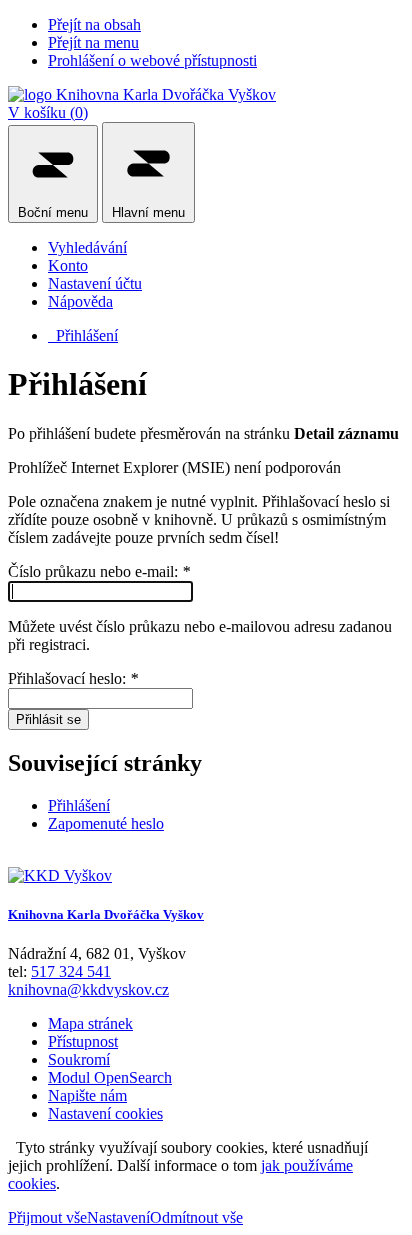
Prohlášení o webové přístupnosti (152, 60)
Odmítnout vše (196, 1217)
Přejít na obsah (94, 24)
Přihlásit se (48, 719)
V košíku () (48, 112)
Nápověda (80, 301)
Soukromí (79, 1059)
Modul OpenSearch (110, 1077)
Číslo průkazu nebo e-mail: (99, 571)
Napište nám (87, 1095)
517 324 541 (71, 971)
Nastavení (118, 1217)
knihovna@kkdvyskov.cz (88, 989)
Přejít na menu (93, 42)
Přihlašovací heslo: (73, 678)
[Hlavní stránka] (60, 875)
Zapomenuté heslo (106, 823)
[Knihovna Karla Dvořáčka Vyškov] (142, 94)
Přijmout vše (47, 1217)
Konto (68, 265)
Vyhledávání (87, 247)
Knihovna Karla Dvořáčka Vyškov (106, 914)
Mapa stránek (90, 1023)
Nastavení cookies (105, 1113)
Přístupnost (83, 1041)
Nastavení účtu (95, 283)
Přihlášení (83, 335)
